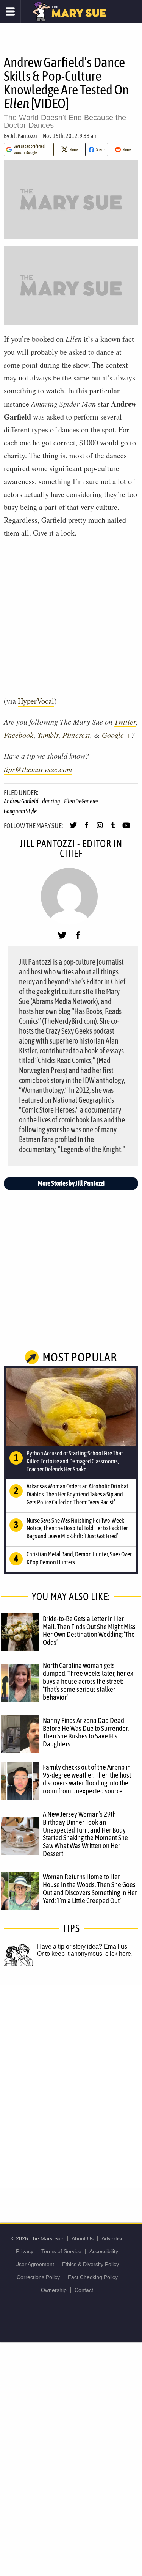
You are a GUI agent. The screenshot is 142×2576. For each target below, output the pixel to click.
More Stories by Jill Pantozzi (71, 1183)
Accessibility (104, 2251)
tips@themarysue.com (38, 769)
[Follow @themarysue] (73, 828)
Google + (116, 735)
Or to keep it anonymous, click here (84, 1954)
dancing (51, 801)
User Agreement (35, 2264)
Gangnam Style (20, 811)
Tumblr (48, 735)
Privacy (25, 2251)
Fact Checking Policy (93, 2277)
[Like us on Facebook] (87, 828)
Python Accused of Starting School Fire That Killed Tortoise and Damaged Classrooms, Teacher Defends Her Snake (75, 1461)
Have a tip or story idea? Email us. (83, 1947)
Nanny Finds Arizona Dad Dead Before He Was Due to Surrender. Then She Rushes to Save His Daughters (86, 1732)
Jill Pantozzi (24, 136)
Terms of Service (61, 2251)
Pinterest (76, 735)
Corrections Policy (38, 2277)
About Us (83, 2238)
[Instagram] (100, 828)
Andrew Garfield (21, 801)
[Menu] (10, 11)
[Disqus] (71, 2086)
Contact (84, 2290)
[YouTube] (126, 828)
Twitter (125, 721)
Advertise (113, 2238)
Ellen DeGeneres (81, 801)
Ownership (54, 2290)
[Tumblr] (113, 828)
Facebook (19, 735)
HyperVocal (36, 701)
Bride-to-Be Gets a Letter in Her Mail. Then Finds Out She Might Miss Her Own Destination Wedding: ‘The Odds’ (89, 1631)
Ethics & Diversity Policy (91, 2264)
